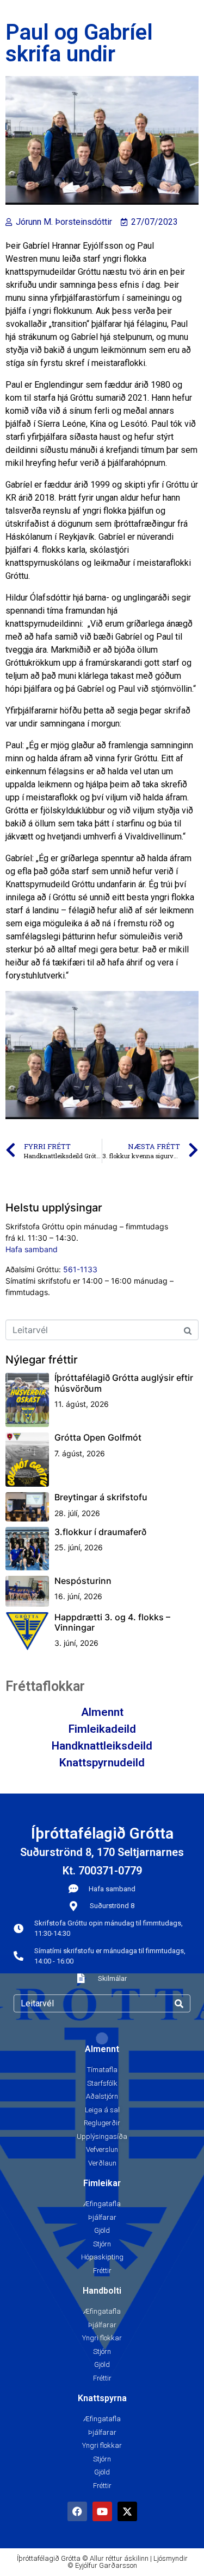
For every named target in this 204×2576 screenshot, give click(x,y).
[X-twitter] (127, 2511)
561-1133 (80, 1269)
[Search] (179, 2003)
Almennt (102, 1712)
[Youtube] (102, 2511)
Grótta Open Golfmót (98, 1437)
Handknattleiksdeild (102, 1746)
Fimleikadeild (102, 1729)
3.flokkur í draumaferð (100, 1532)
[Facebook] (77, 2511)
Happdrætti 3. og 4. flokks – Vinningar (112, 1622)
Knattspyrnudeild (102, 1763)
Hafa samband (32, 1249)
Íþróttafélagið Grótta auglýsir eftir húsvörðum (124, 1383)
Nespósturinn (83, 1581)
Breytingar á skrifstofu (101, 1497)
